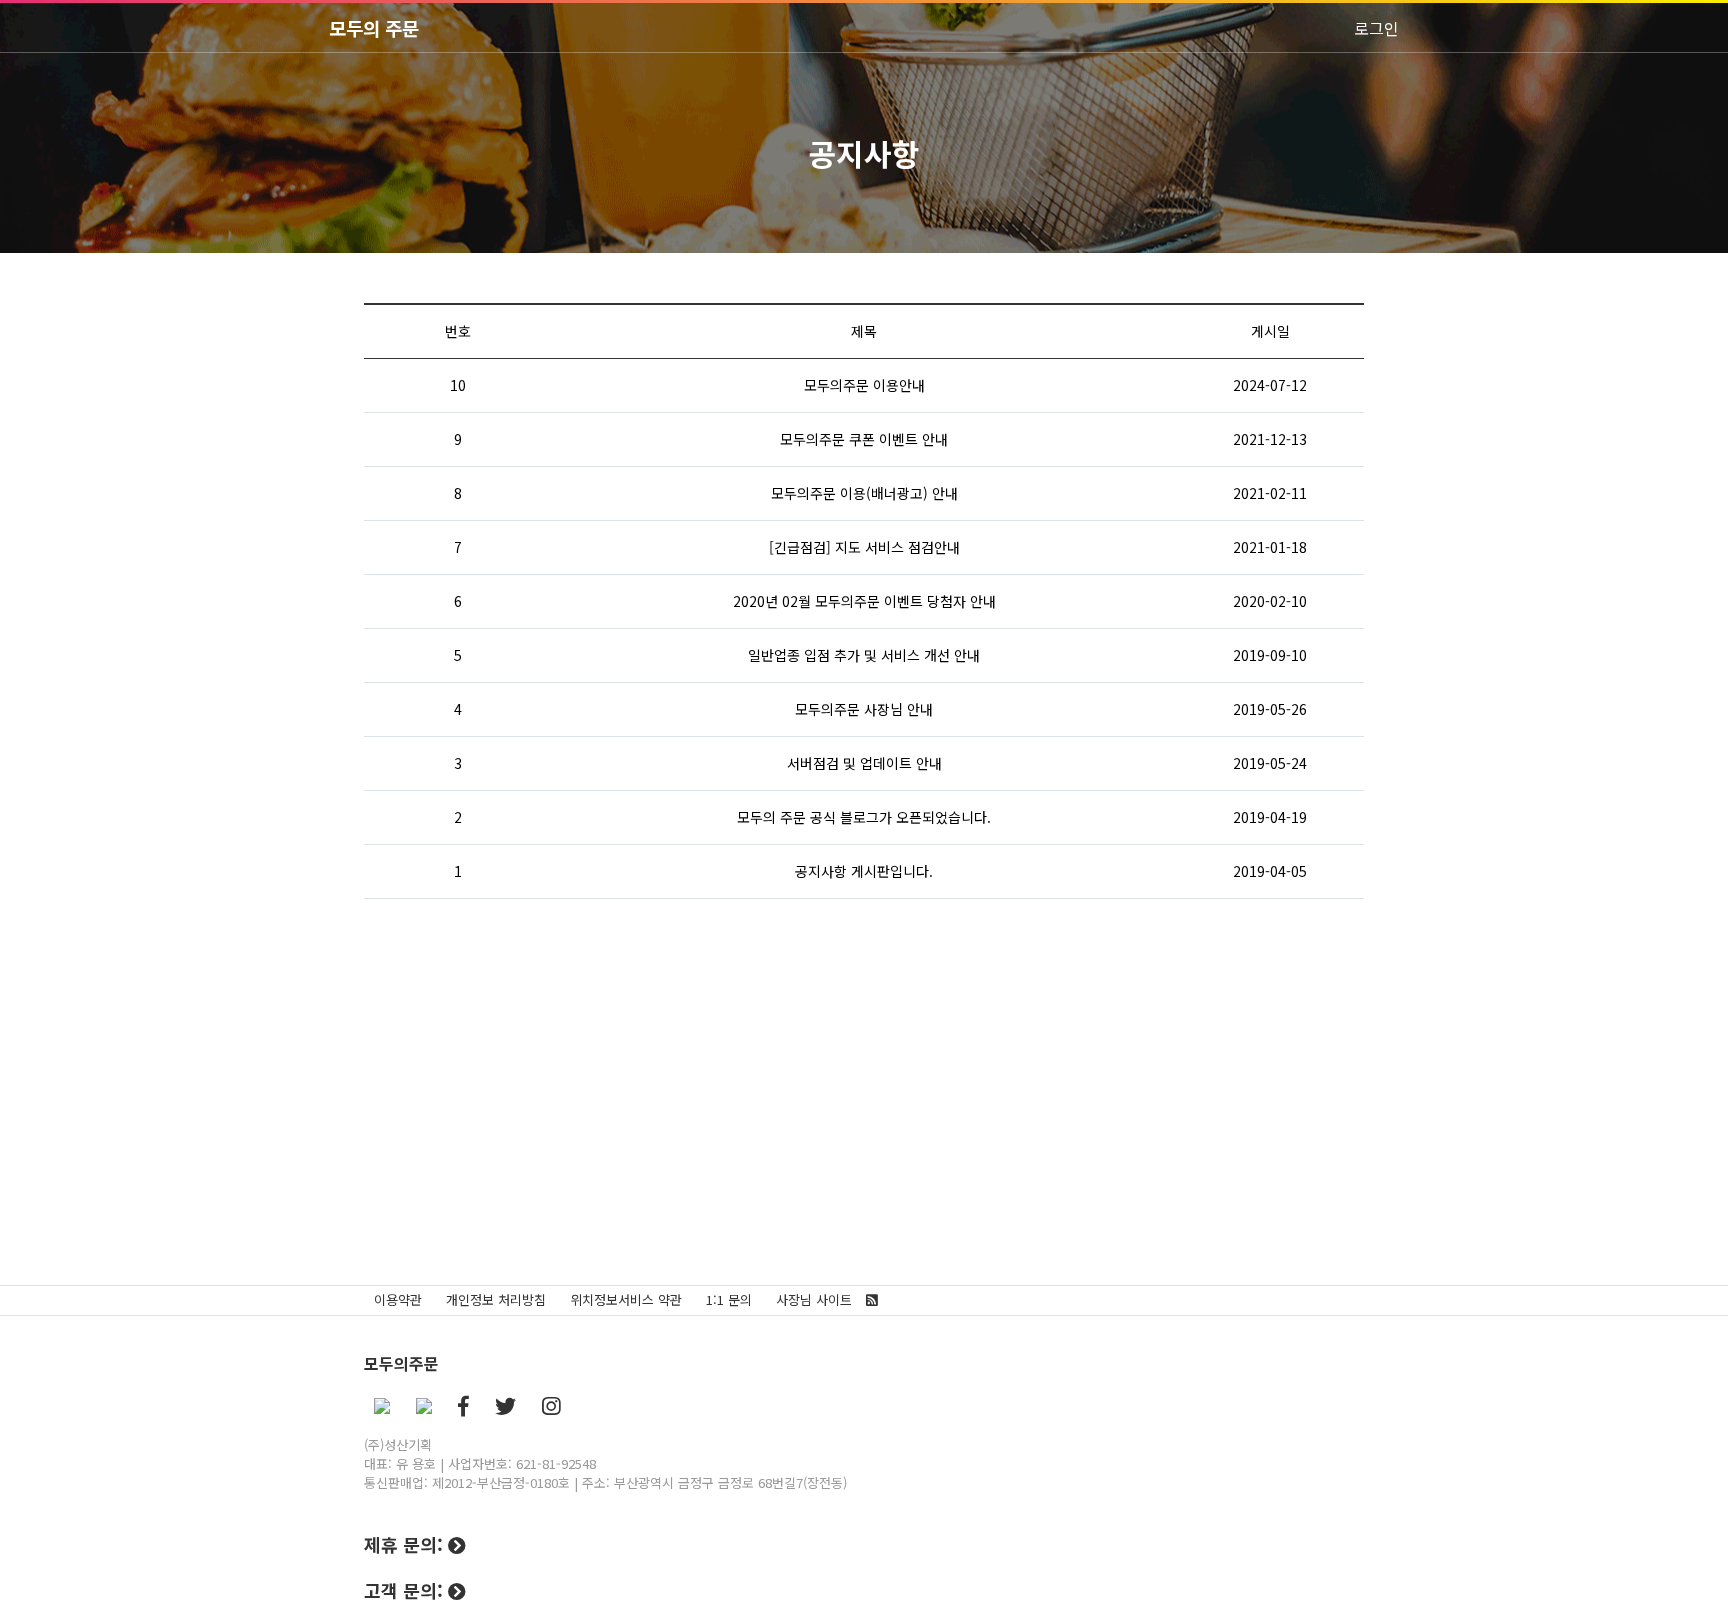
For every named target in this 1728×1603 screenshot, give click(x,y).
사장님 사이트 (814, 1299)
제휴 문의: (406, 1544)
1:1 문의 (729, 1299)
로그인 (1376, 28)
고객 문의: (406, 1590)
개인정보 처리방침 (496, 1299)
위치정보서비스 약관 (626, 1299)
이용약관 (398, 1299)
